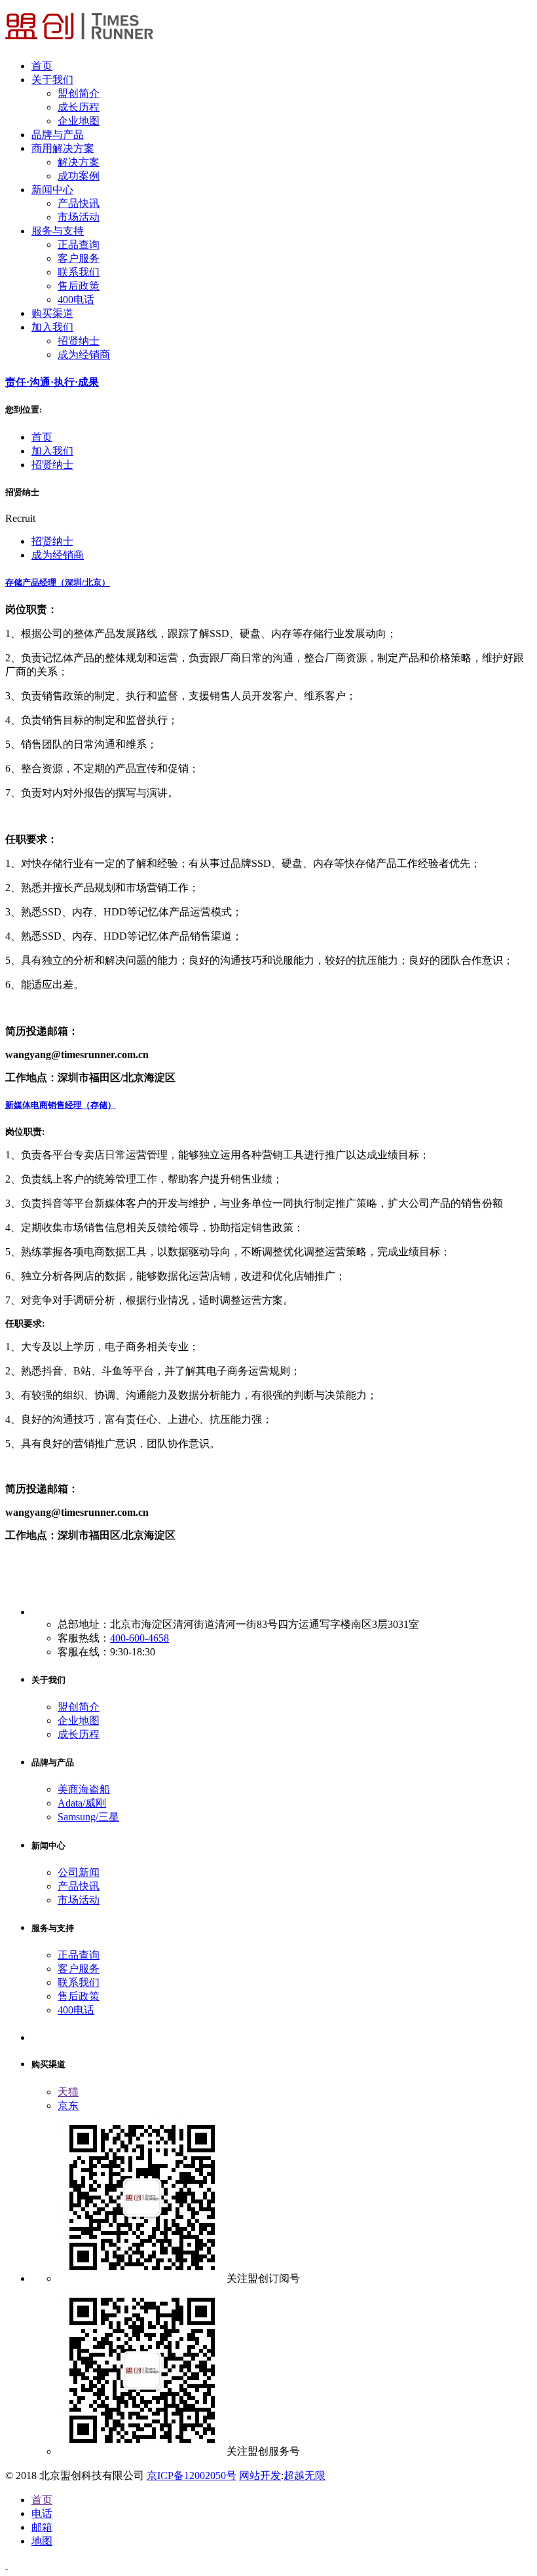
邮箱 (42, 2527)
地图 (42, 2541)
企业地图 (79, 121)
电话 (42, 2513)
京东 (68, 2106)
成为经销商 (84, 355)
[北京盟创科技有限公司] (79, 43)
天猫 (68, 2092)
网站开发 (260, 2475)
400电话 (76, 300)
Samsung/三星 (88, 1817)
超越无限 (305, 2475)
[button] (268, 583)
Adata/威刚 (82, 1803)
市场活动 (79, 217)
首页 (42, 437)
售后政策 (79, 286)
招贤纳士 (79, 341)
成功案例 (79, 176)
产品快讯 (79, 203)
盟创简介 (79, 93)
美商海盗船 (84, 1789)
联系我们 (79, 272)
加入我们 (52, 451)
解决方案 (79, 162)
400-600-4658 (139, 1638)
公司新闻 (79, 1872)
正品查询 (79, 245)
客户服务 (79, 258)
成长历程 (79, 107)
